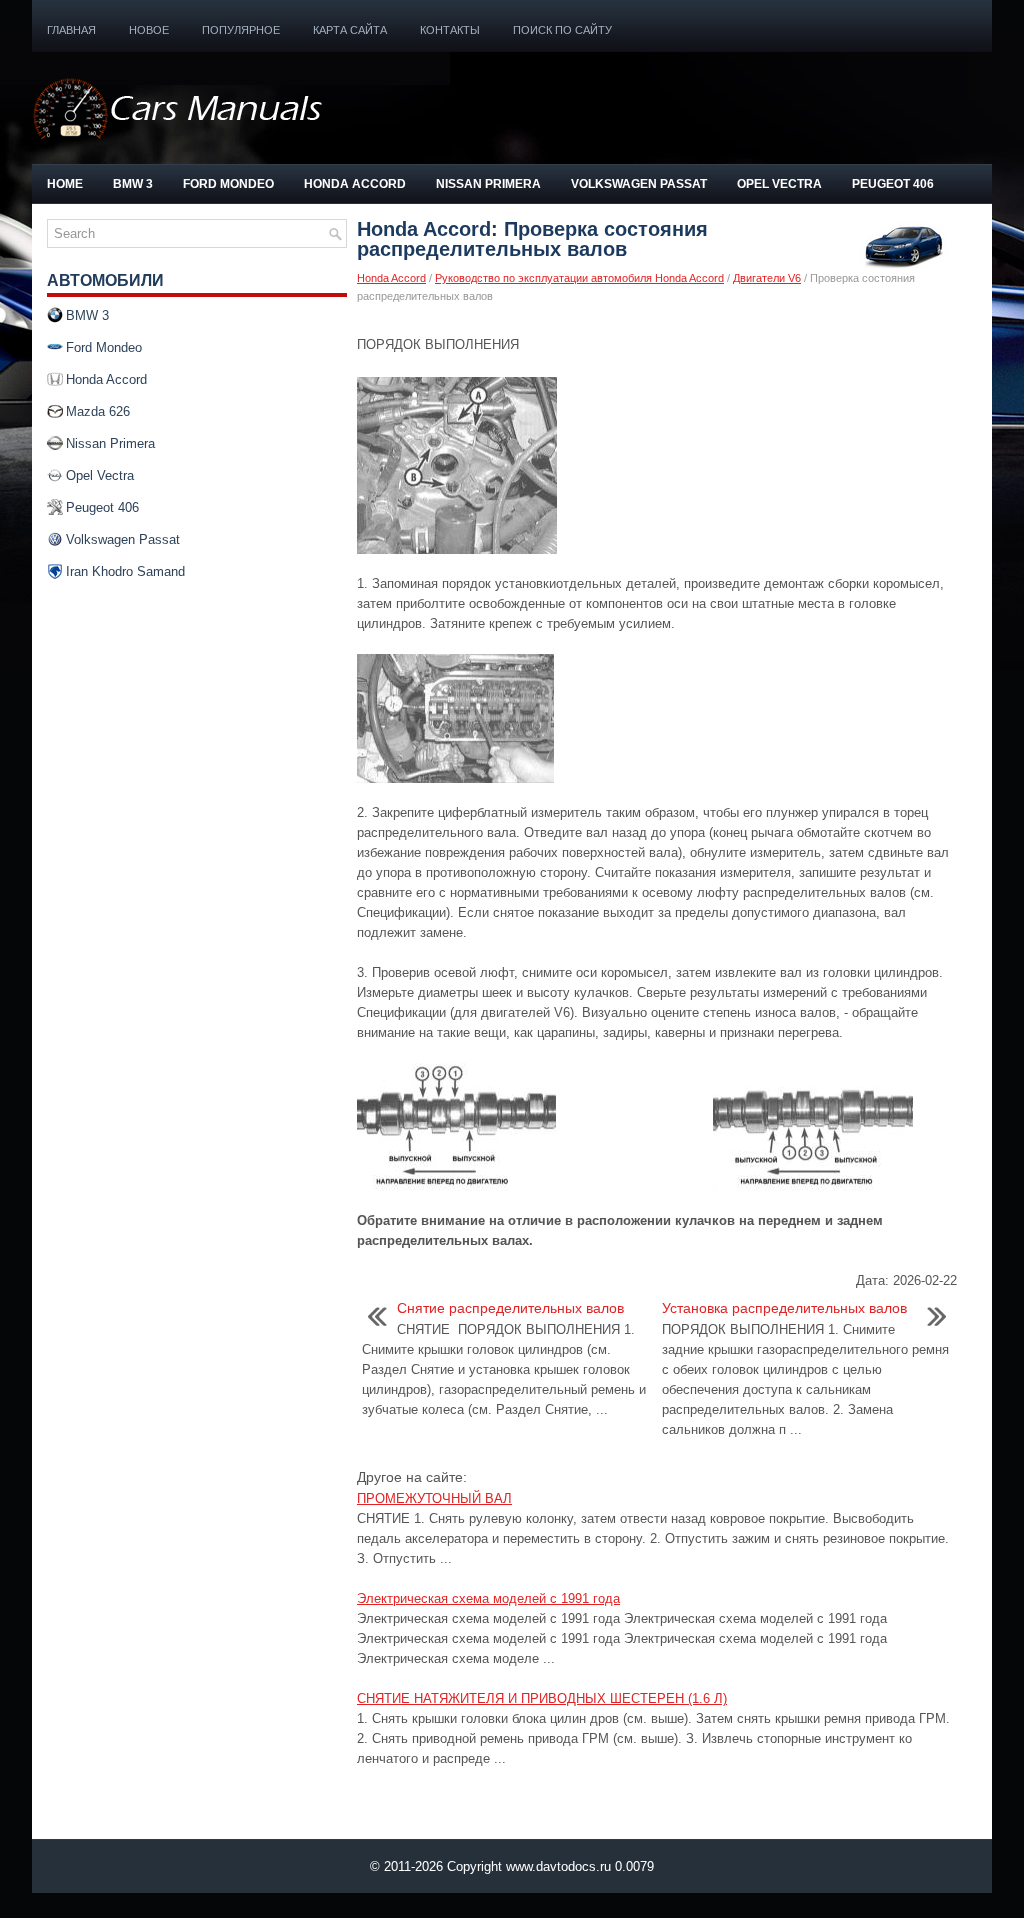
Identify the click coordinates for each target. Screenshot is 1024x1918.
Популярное (241, 30)
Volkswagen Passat (639, 184)
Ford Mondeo (228, 184)
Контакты (450, 30)
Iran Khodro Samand (125, 571)
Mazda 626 (98, 411)
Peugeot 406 (893, 184)
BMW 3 (133, 184)
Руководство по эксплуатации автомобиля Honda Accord (579, 278)
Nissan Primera (488, 184)
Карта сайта (350, 30)
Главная (71, 30)
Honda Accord (355, 184)
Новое (149, 30)
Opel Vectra (779, 184)
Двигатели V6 (767, 278)
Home (65, 184)
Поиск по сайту (562, 30)
